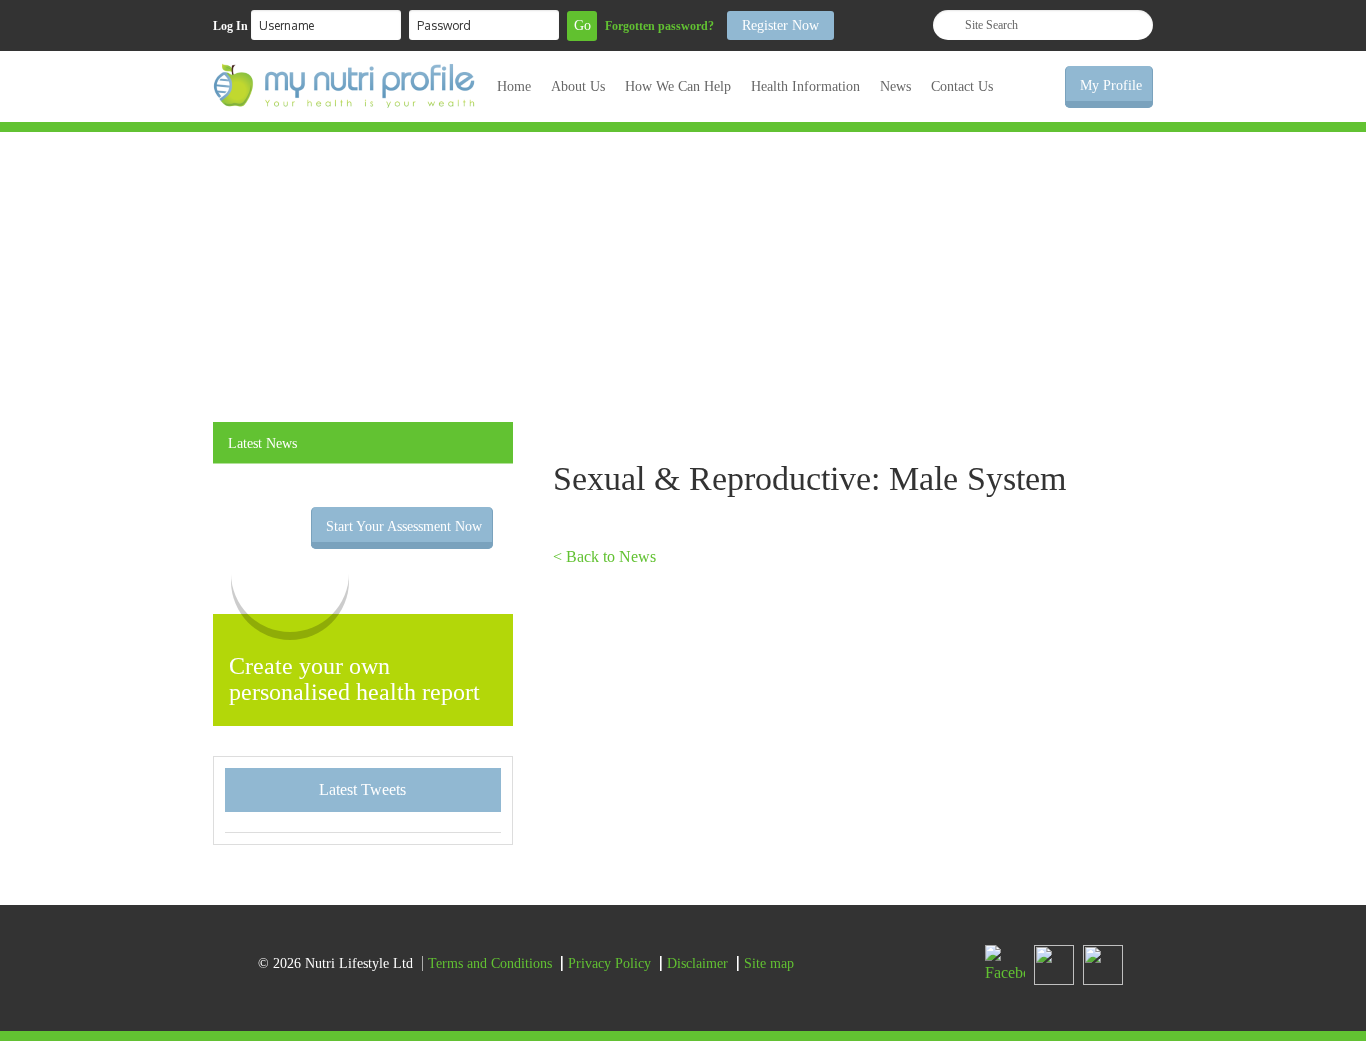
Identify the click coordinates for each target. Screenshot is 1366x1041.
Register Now (780, 25)
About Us (578, 86)
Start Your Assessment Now (404, 526)
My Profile (1111, 85)
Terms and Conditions (490, 963)
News (895, 86)
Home (514, 86)
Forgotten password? (659, 26)
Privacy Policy (609, 963)
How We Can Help (678, 86)
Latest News (262, 443)
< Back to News (604, 556)
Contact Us (962, 86)
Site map (769, 963)
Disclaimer (697, 963)
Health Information (805, 86)
